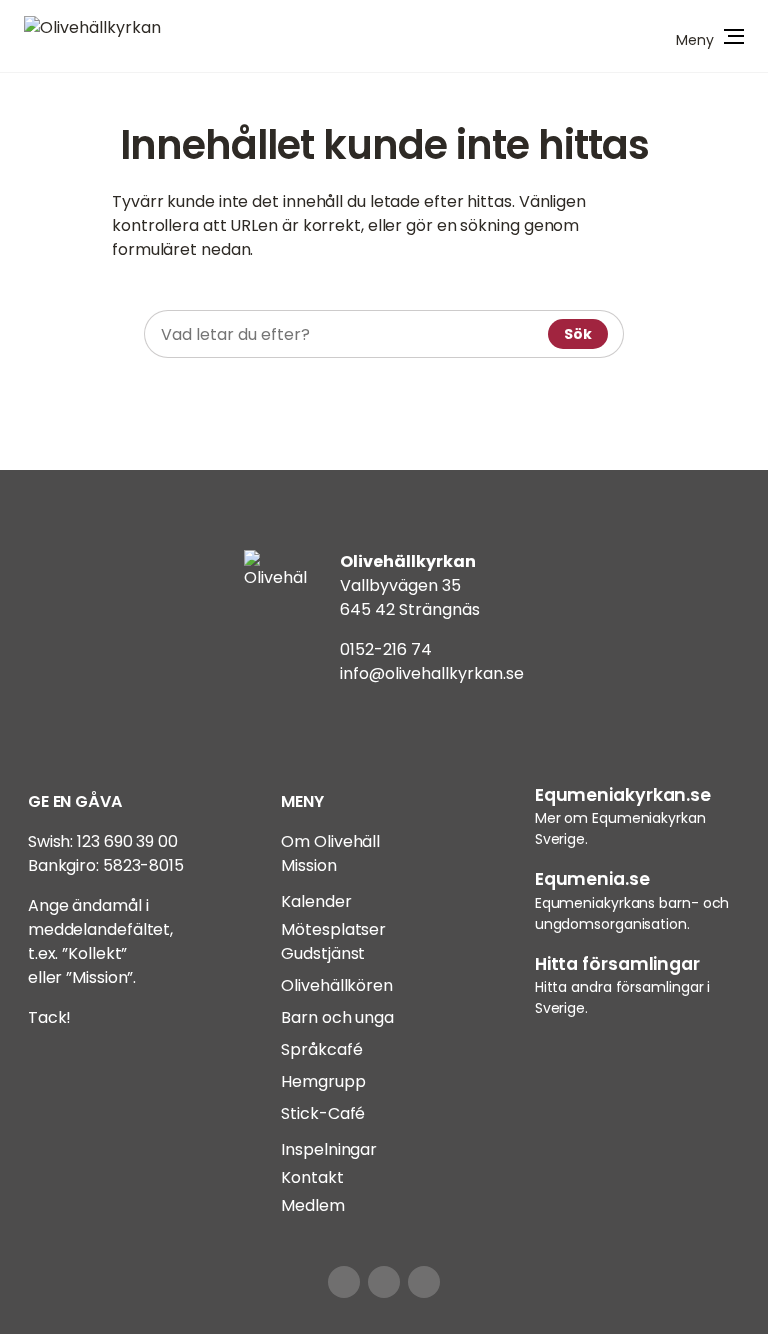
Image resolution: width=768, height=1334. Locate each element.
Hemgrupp (323, 1081)
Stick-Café (323, 1113)
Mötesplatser (333, 929)
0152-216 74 (386, 649)
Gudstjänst (323, 953)
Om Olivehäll (330, 841)
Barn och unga (337, 1017)
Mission (308, 865)
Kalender (316, 901)
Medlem (312, 1205)
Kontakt (312, 1177)
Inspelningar (329, 1149)
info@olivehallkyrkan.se (432, 673)
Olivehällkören (337, 985)
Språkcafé (321, 1049)
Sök (578, 334)
